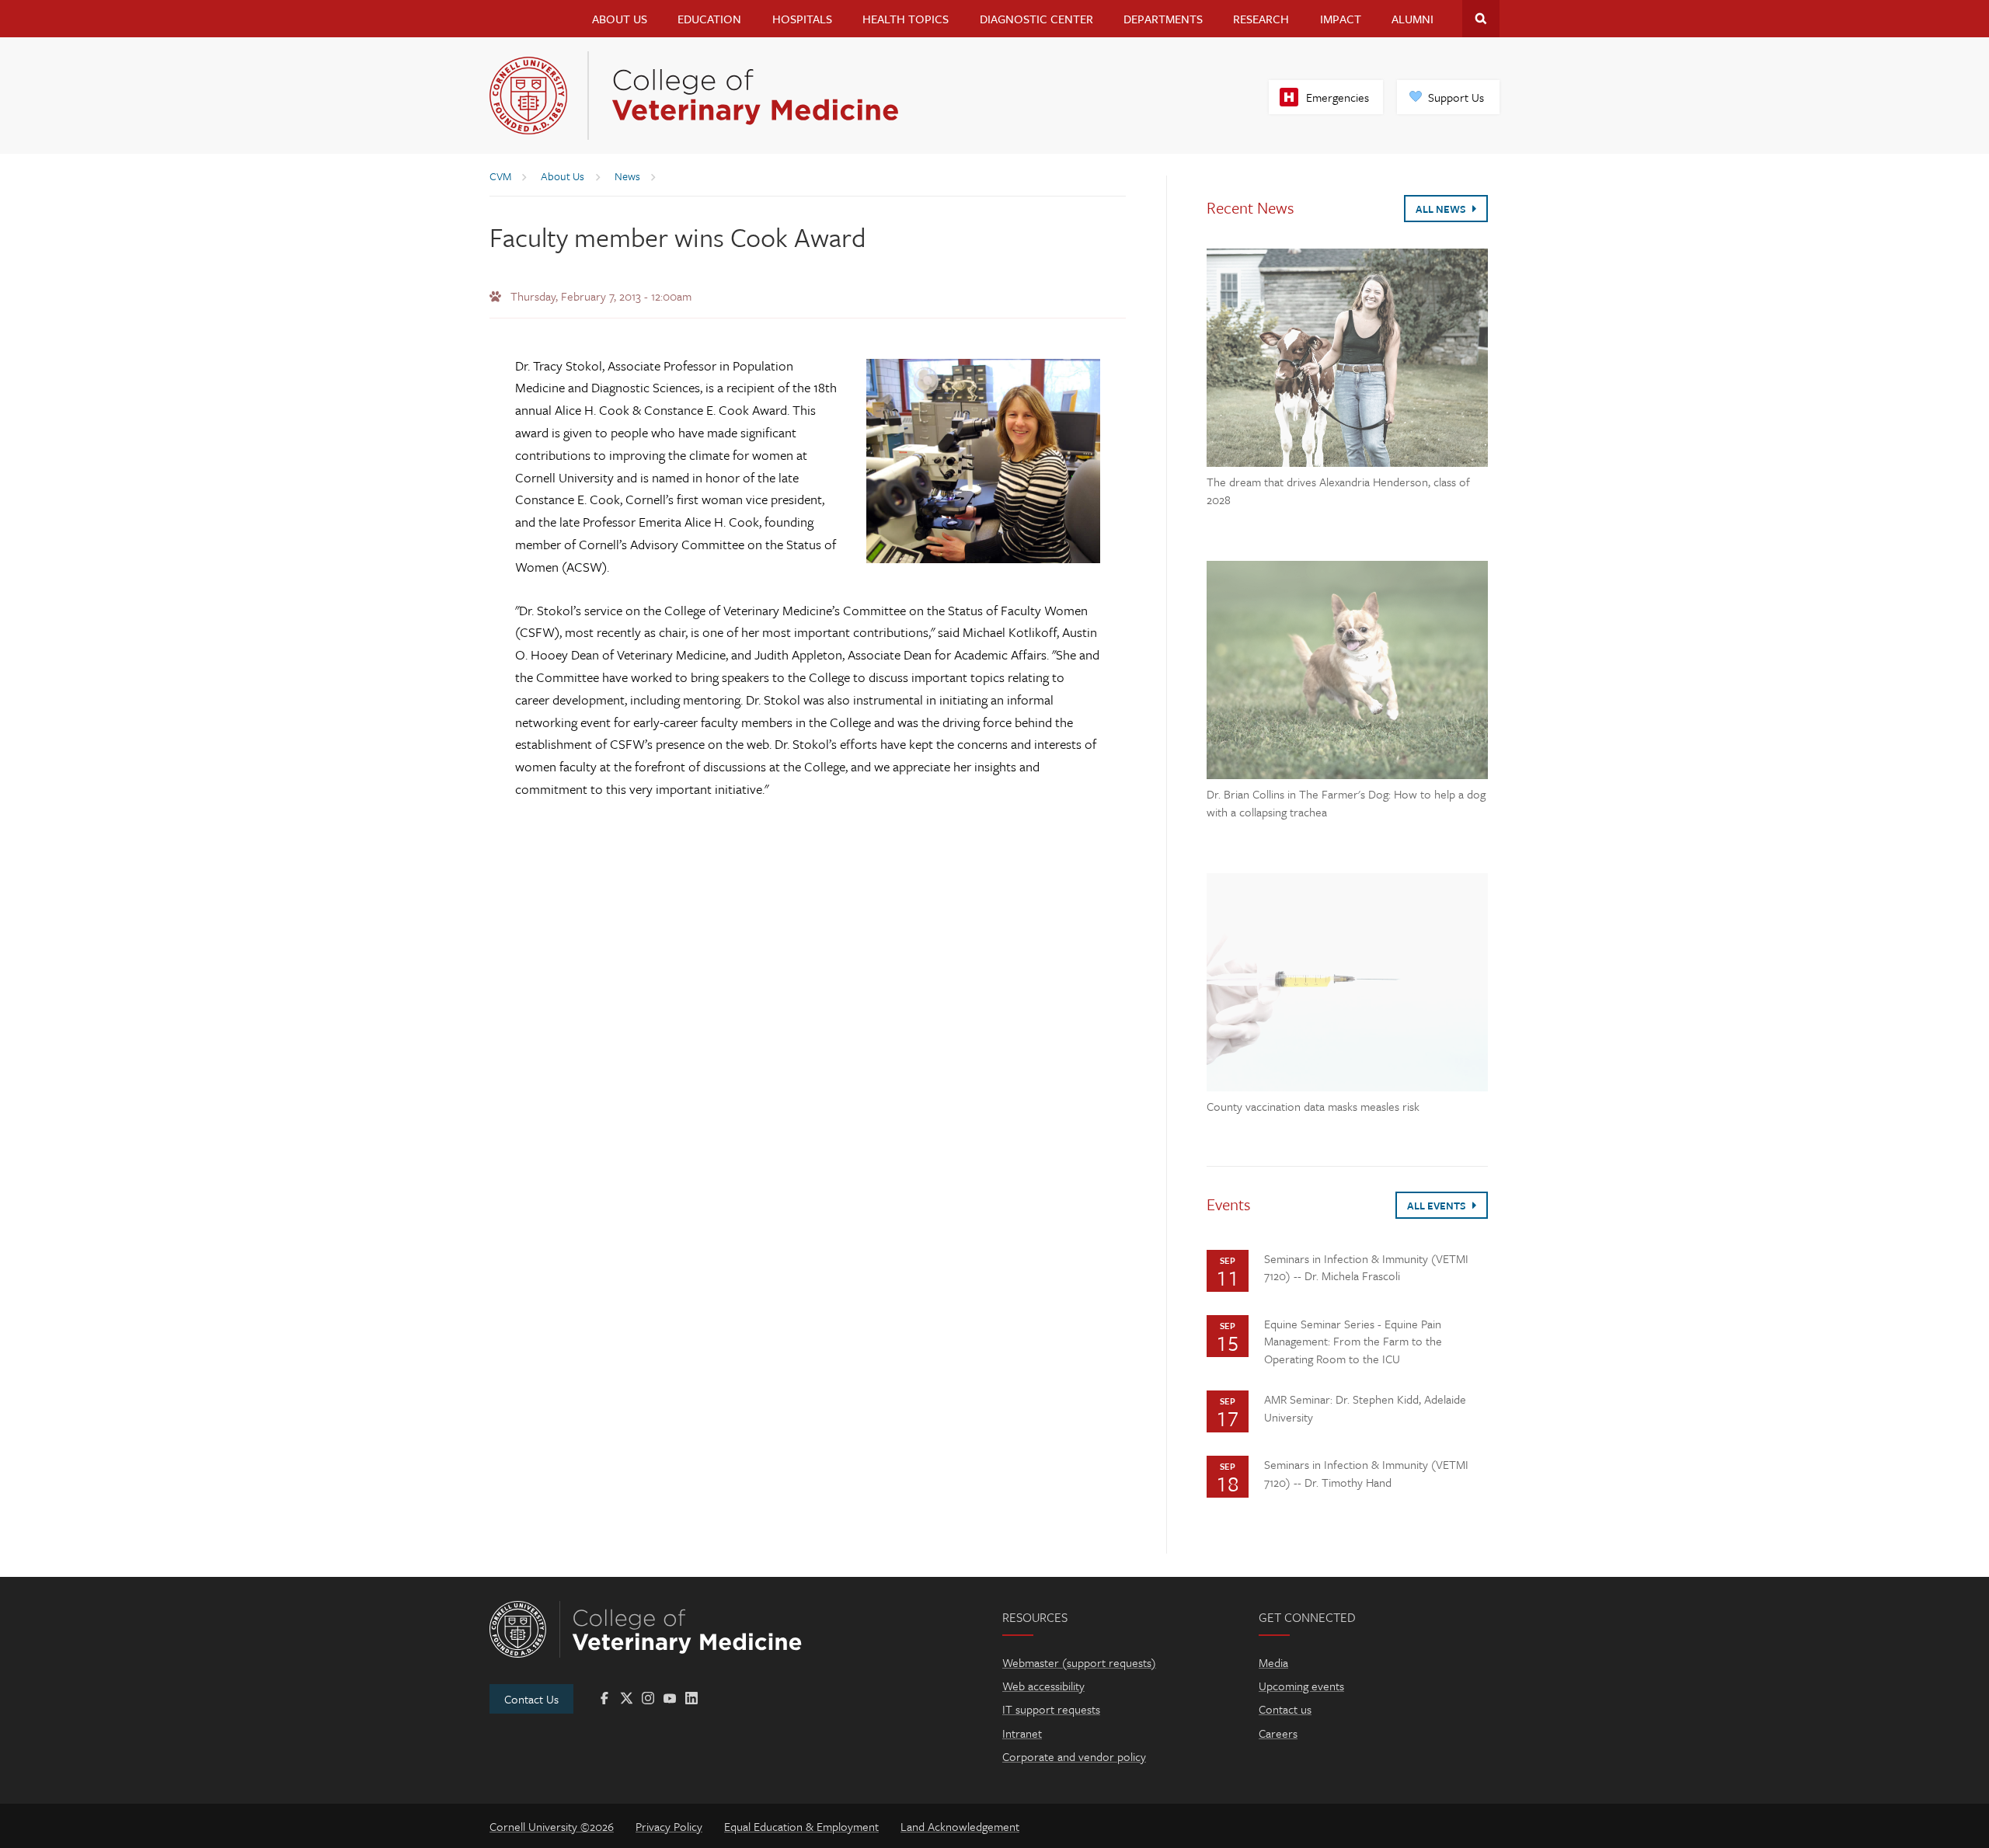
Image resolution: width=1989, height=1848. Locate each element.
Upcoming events (1301, 1686)
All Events (1438, 1206)
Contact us (1285, 1709)
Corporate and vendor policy (1074, 1756)
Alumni (1413, 19)
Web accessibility (1043, 1686)
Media (1273, 1662)
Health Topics (906, 19)
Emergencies (1338, 97)
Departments (1163, 19)
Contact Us (531, 1699)
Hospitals (802, 19)
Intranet (1022, 1733)
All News (1442, 209)
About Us (620, 19)
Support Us (1456, 97)
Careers (1278, 1733)
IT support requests (1051, 1709)
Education (709, 19)
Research (1261, 19)
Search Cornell (1481, 19)
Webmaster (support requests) (1079, 1662)
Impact (1341, 19)
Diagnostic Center (1036, 19)
